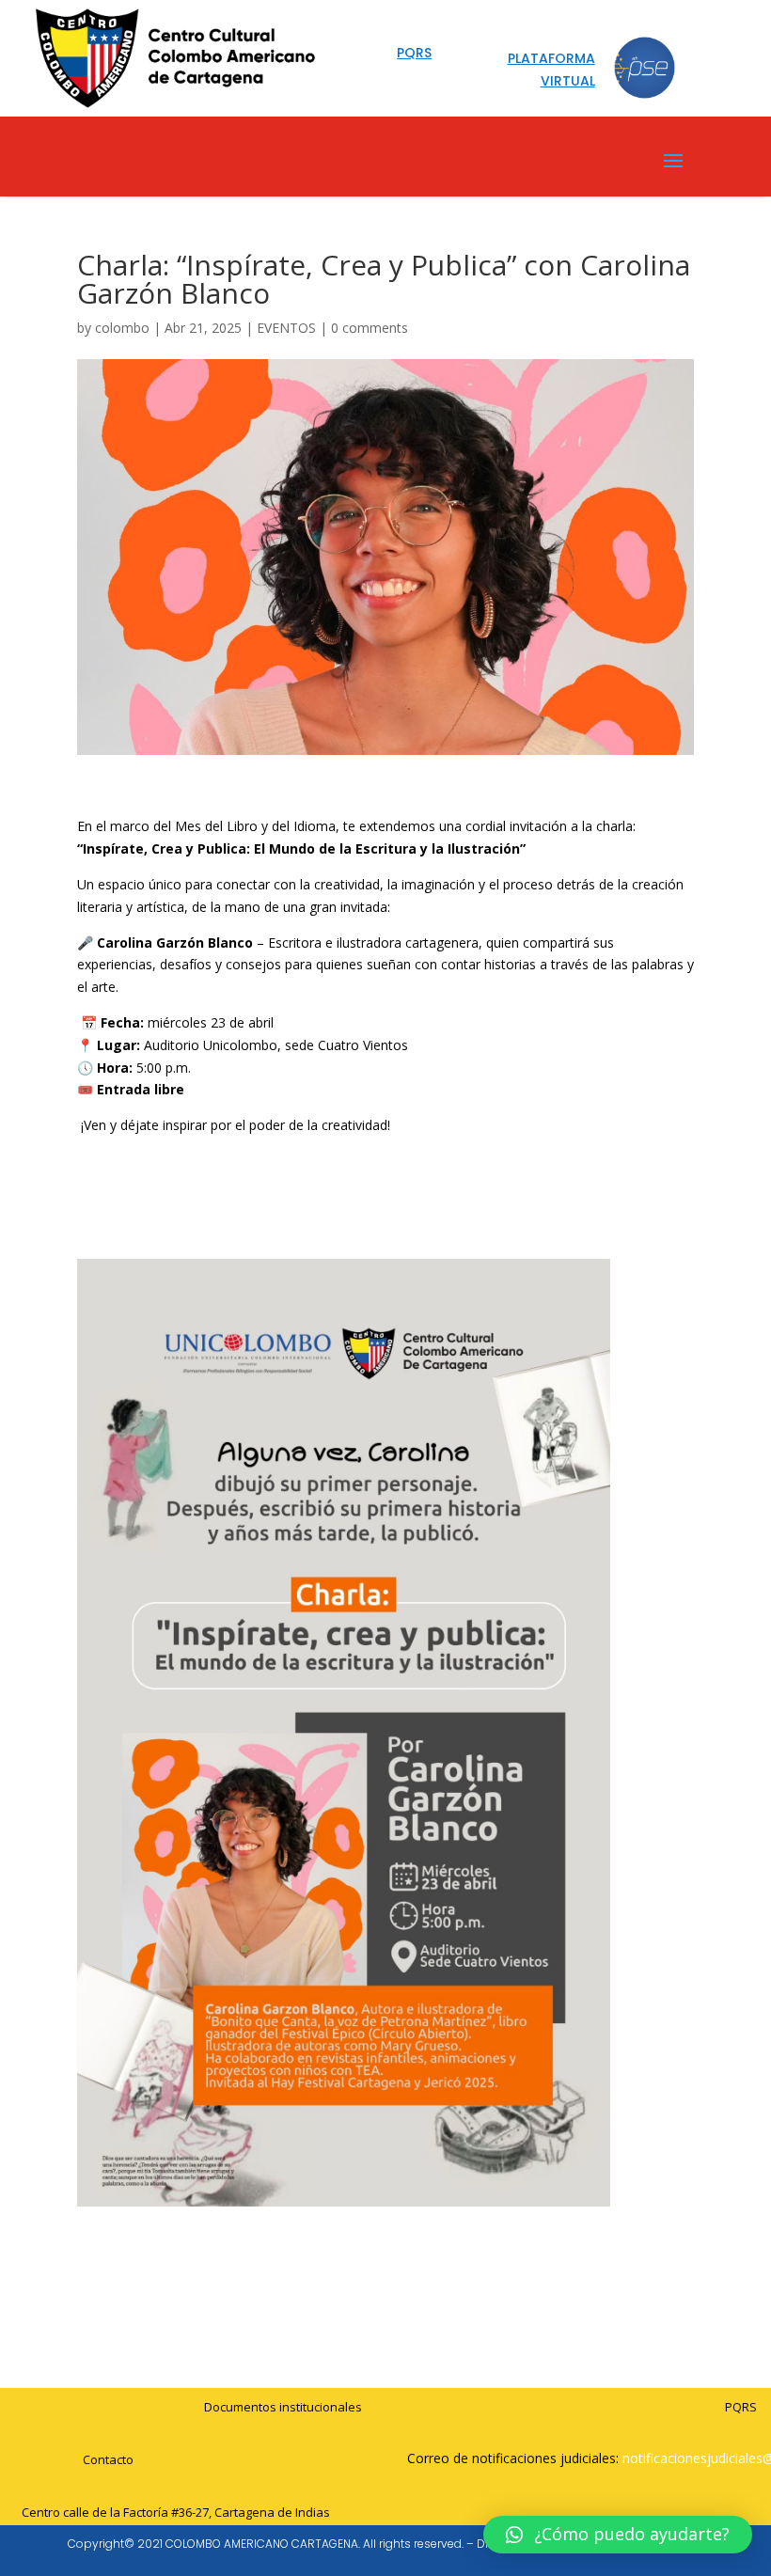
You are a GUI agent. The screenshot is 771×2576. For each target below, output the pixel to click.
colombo (122, 328)
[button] (618, 2535)
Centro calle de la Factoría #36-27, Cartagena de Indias (176, 2512)
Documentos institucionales (283, 2407)
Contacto (108, 2459)
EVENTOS (286, 328)
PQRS (741, 2407)
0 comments (370, 328)
